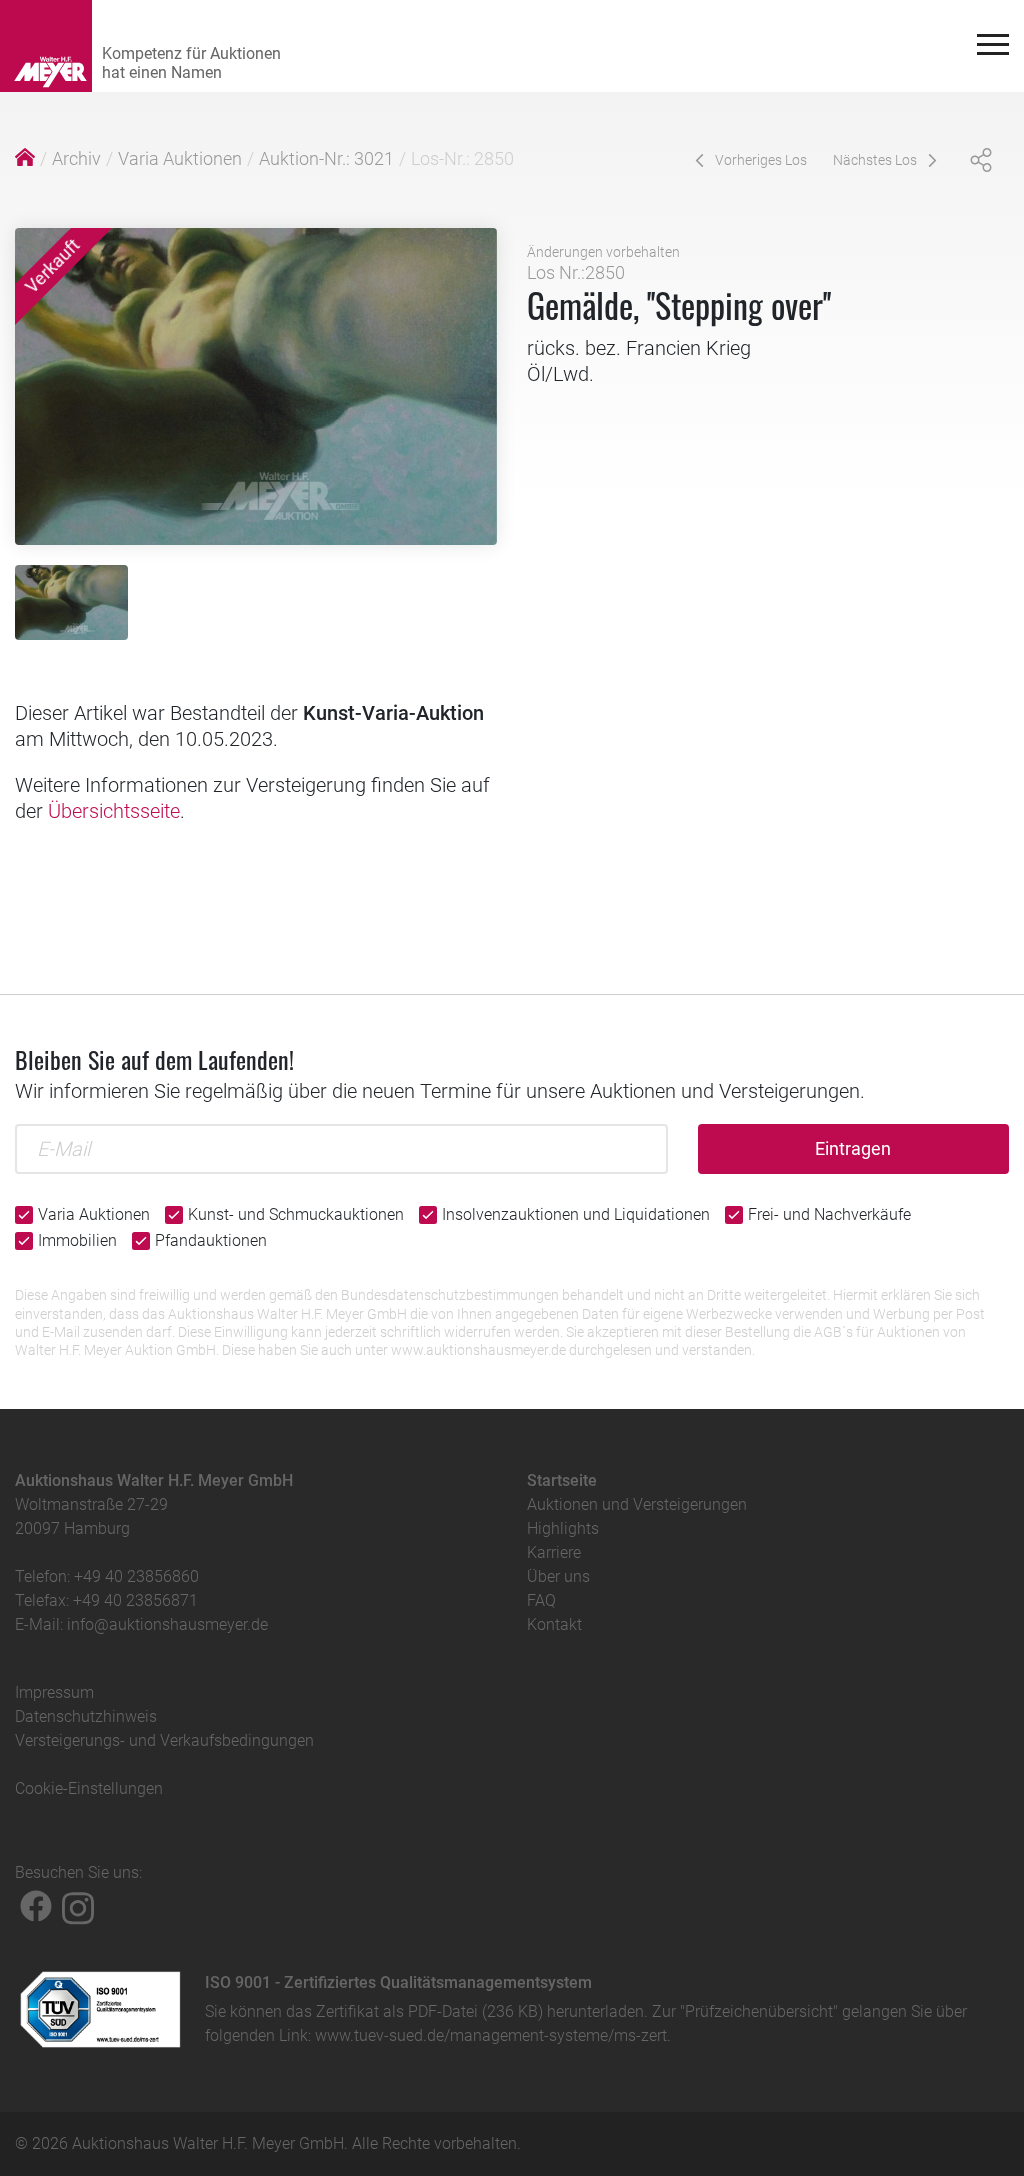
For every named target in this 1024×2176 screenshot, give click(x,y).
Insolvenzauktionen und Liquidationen (576, 1214)
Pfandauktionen (211, 1240)
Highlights (563, 1528)
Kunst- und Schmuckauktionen (296, 1214)
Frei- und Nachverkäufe (829, 1214)
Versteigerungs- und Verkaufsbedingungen (164, 1740)
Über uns (558, 1576)
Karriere (554, 1552)
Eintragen (853, 1148)
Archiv (76, 158)
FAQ (541, 1600)
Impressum (54, 1692)
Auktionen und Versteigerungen (637, 1504)
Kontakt (554, 1624)
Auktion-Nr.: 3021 (326, 158)
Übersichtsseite (114, 811)
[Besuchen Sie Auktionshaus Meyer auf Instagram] (78, 1906)
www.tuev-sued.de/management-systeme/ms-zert (491, 2035)
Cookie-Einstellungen (89, 1788)
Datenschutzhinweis (86, 1716)
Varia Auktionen (180, 158)
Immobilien (77, 1240)
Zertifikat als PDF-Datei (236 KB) (429, 2011)
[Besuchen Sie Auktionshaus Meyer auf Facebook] (36, 1906)
